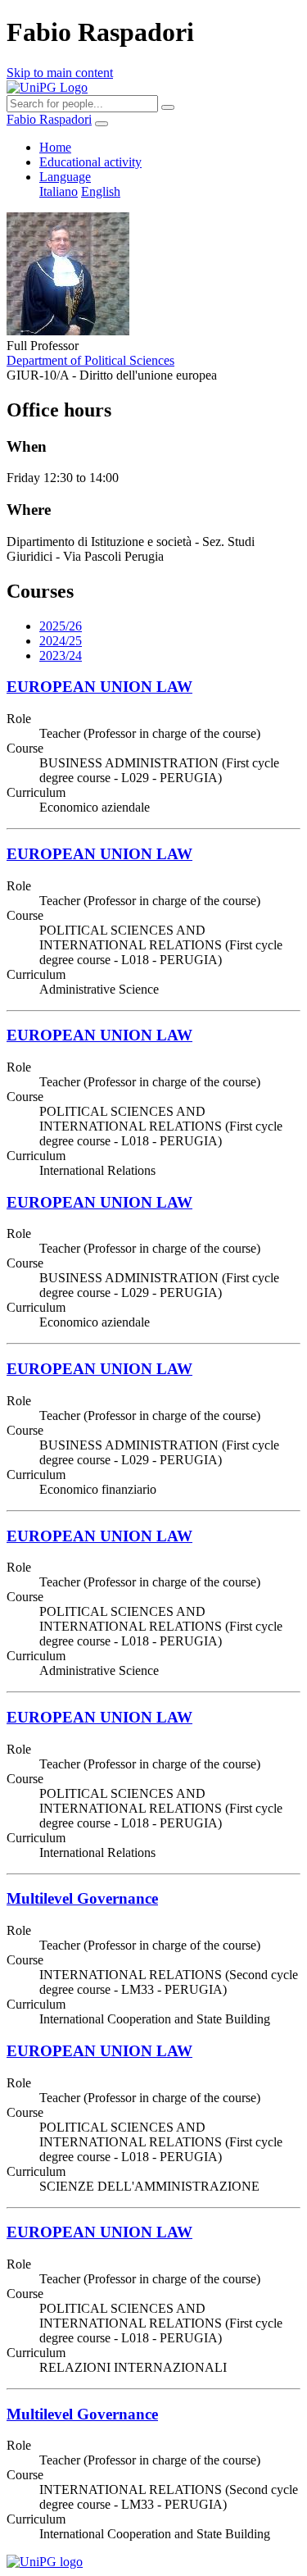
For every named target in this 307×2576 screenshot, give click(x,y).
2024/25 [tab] (61, 641)
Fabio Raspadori (49, 119)
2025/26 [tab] (61, 626)
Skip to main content (60, 73)
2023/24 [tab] (61, 655)
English (101, 191)
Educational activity (90, 162)
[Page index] (102, 124)
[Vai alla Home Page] (45, 2562)
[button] (65, 177)
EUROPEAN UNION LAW (99, 687)
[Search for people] (168, 107)
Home (55, 147)
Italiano (59, 191)
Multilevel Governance (82, 1898)
